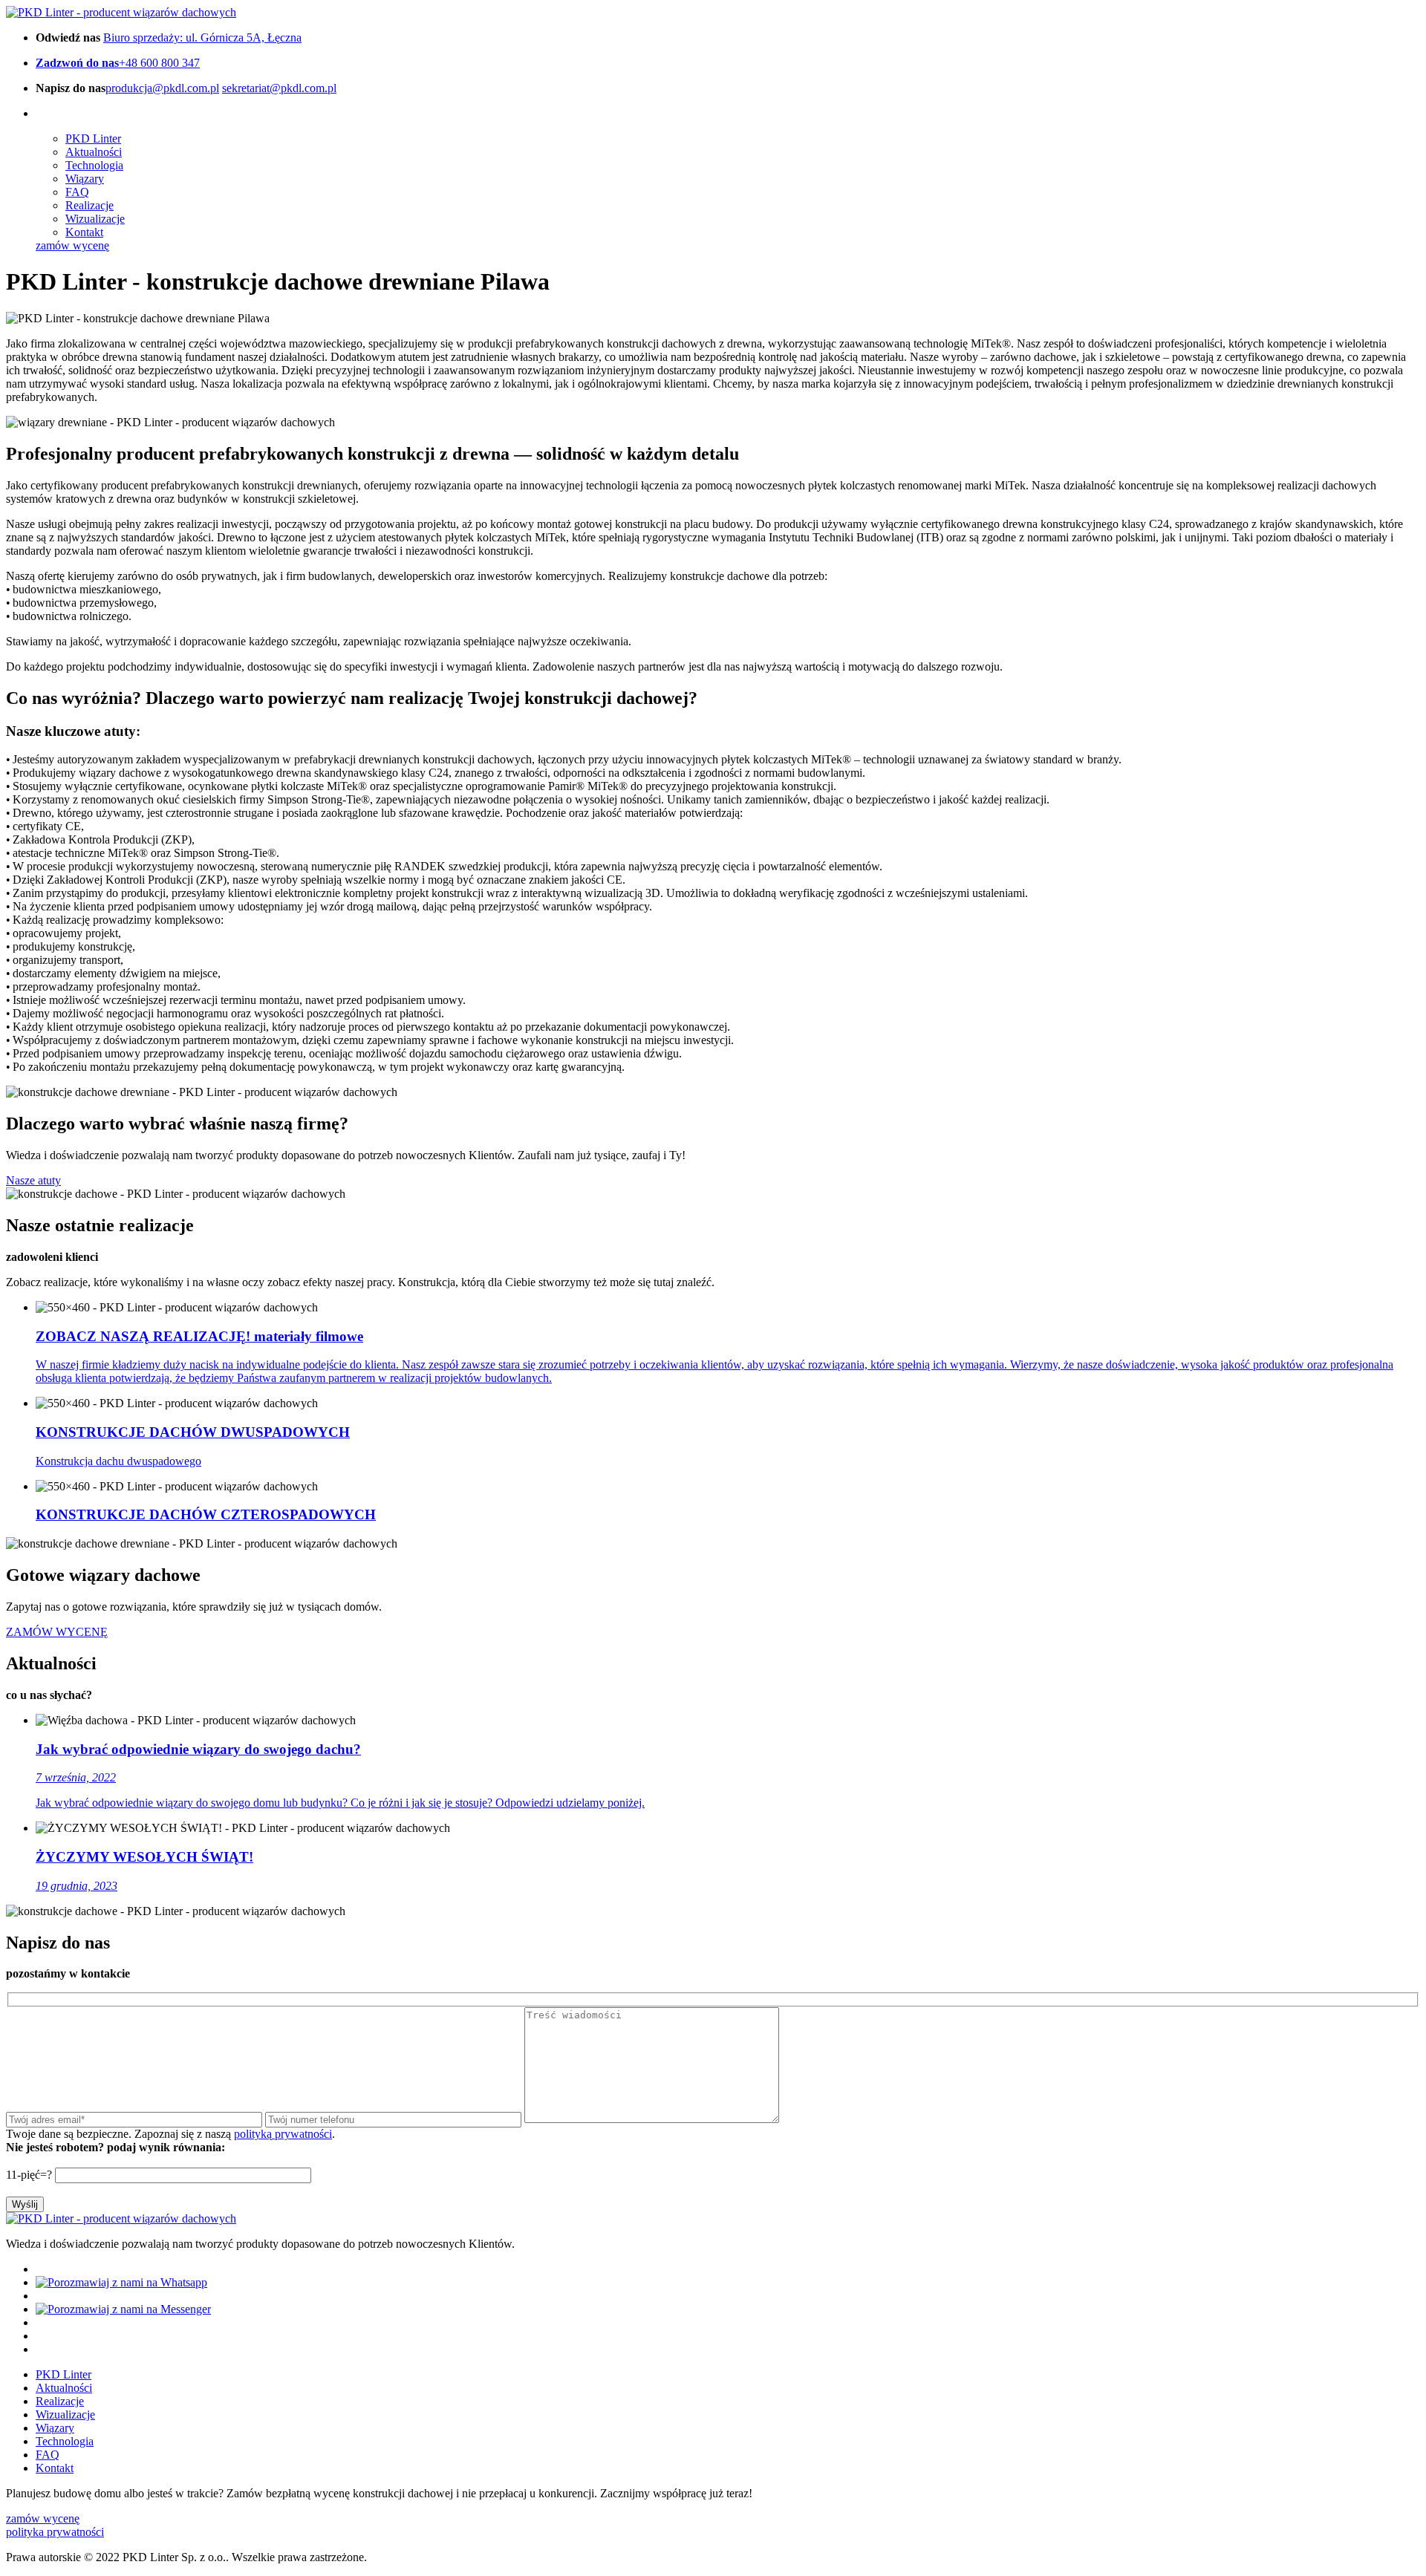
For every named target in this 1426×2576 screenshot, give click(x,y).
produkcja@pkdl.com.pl (162, 88)
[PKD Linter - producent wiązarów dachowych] (121, 12)
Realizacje (89, 205)
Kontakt (84, 232)
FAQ (77, 192)
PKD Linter (93, 138)
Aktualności (94, 152)
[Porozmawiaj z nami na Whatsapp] (121, 2282)
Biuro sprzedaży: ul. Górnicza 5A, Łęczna (202, 38)
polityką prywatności (283, 2134)
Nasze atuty (33, 1180)
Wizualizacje (95, 219)
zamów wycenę (72, 245)
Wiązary (85, 179)
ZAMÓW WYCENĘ (57, 1632)
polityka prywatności (55, 2532)
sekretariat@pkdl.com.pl (279, 88)
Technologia (94, 165)
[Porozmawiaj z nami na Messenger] (123, 2309)
